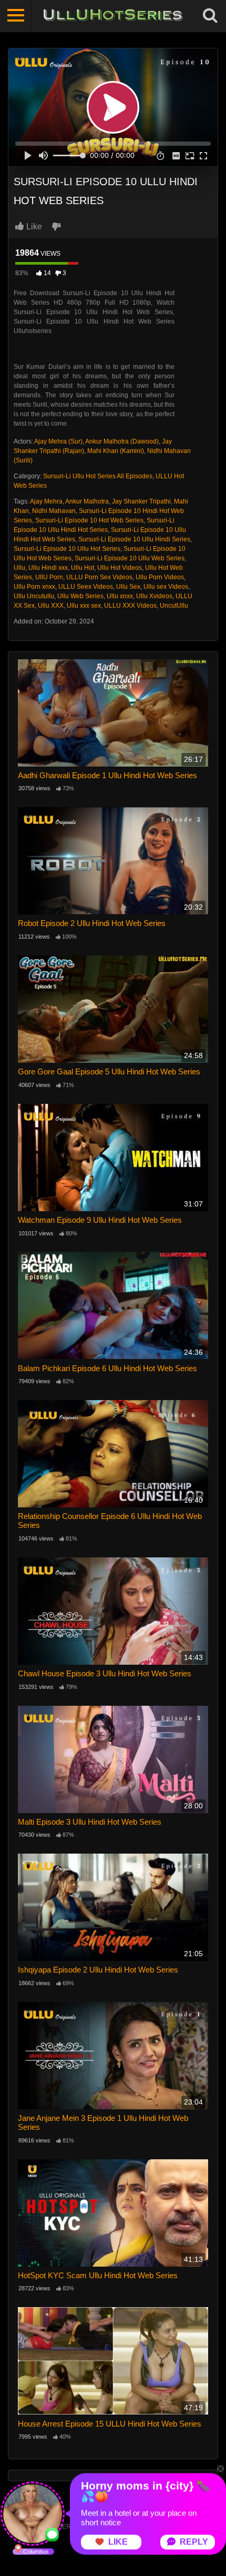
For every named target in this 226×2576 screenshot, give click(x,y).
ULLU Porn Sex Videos (99, 577)
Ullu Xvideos (154, 596)
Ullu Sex (128, 587)
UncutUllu (174, 606)
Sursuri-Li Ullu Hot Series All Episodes (98, 476)
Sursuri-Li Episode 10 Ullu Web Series (130, 558)
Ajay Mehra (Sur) (58, 441)
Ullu (19, 568)
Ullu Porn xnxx (34, 587)
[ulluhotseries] (113, 16)
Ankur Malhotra (87, 501)
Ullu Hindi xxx (48, 568)
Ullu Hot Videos (120, 568)
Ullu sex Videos (166, 587)
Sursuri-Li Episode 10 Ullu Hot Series (67, 549)
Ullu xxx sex (84, 606)
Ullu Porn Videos (160, 577)
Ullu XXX (51, 606)
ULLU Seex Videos (86, 587)
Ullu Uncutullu (34, 596)
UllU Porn (49, 577)
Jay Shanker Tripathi (141, 501)
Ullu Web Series (80, 596)
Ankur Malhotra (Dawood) (122, 441)
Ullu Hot (83, 568)
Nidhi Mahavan (54, 511)
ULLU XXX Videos (130, 606)
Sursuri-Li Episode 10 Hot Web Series (89, 520)
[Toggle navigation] (16, 16)
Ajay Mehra (46, 501)
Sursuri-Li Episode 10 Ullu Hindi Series (134, 539)
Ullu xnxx (120, 596)
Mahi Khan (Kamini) (116, 451)
